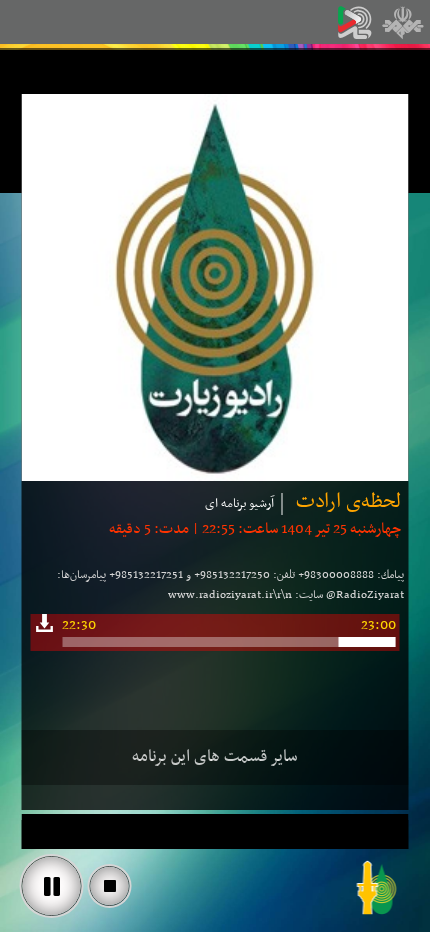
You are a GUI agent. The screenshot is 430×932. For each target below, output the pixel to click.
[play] (52, 886)
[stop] (110, 886)
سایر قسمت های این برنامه (215, 757)
